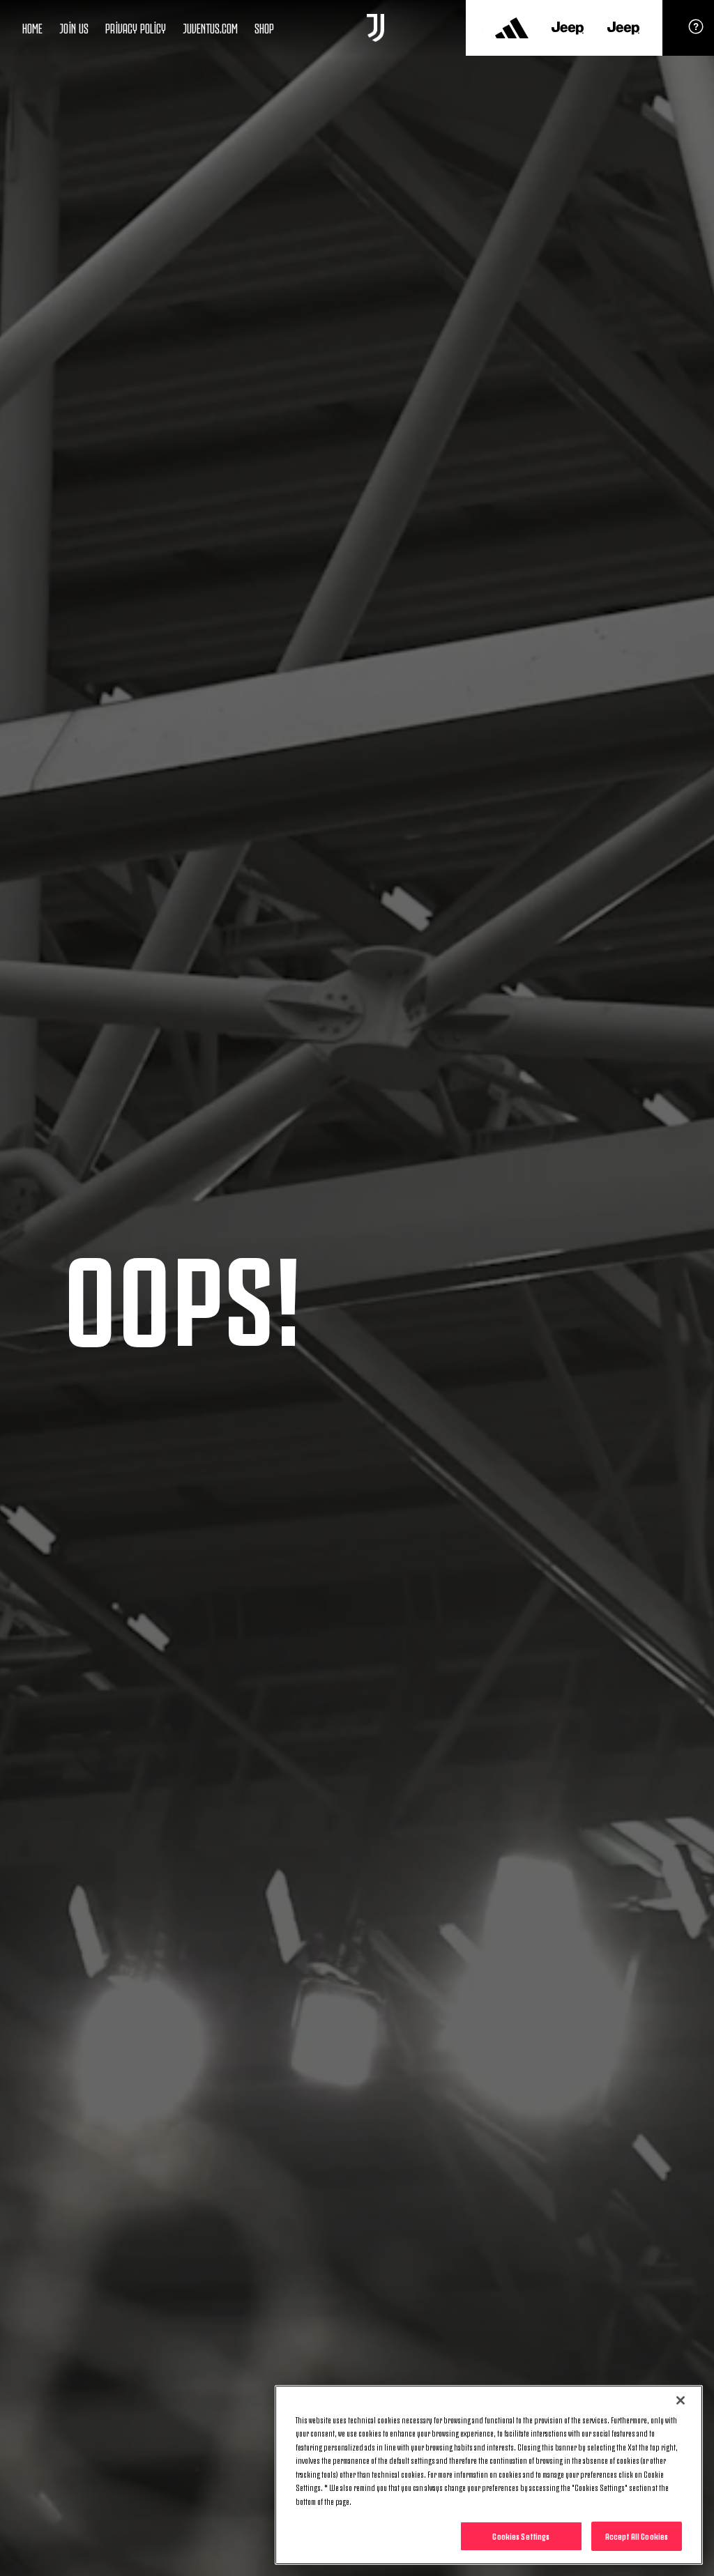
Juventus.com (210, 27)
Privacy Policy (136, 27)
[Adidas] (512, 28)
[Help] (696, 31)
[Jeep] (568, 28)
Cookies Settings (521, 2536)
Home (32, 27)
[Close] (681, 2400)
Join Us (74, 27)
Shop (264, 27)
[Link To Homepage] (375, 28)
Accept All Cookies (637, 2536)
